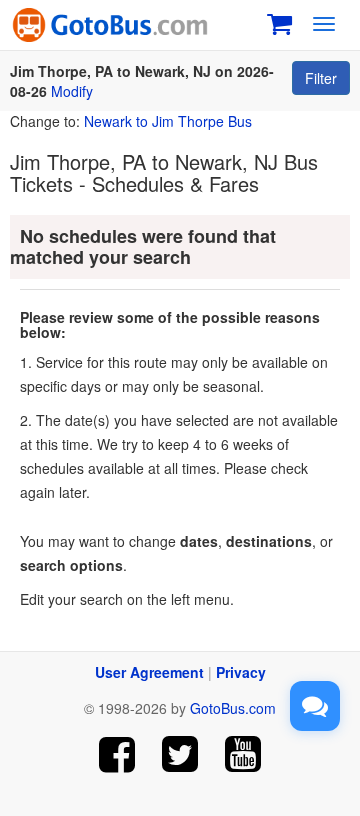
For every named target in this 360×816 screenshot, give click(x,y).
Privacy (241, 672)
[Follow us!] (180, 754)
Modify (72, 91)
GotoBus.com (233, 708)
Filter (321, 78)
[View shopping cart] (279, 21)
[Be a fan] (117, 754)
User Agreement (149, 672)
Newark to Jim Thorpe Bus (168, 121)
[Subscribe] (242, 754)
